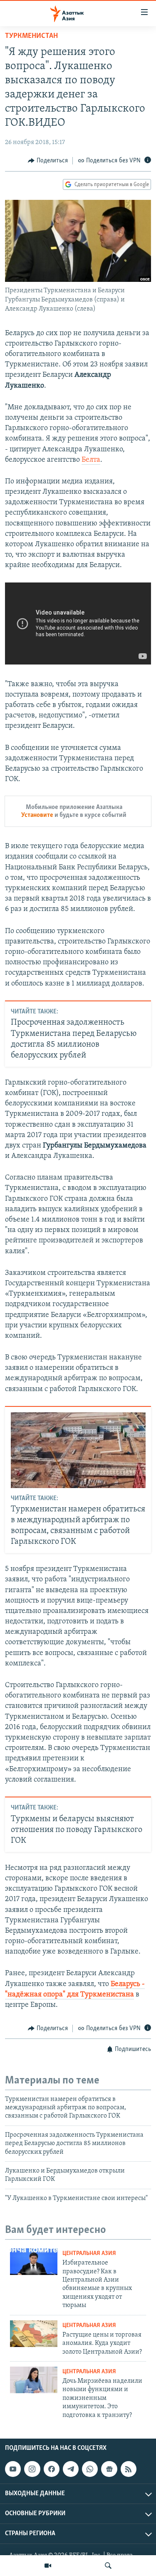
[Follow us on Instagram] (32, 2469)
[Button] (48, 161)
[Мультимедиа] (48, 2566)
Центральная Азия (89, 2254)
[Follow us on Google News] (109, 2469)
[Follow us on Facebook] (52, 2469)
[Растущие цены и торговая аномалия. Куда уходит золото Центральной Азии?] (34, 2334)
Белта (91, 460)
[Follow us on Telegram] (71, 2469)
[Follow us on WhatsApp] (90, 2469)
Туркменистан (31, 36)
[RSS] (129, 2469)
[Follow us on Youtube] (13, 2469)
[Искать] (108, 2566)
